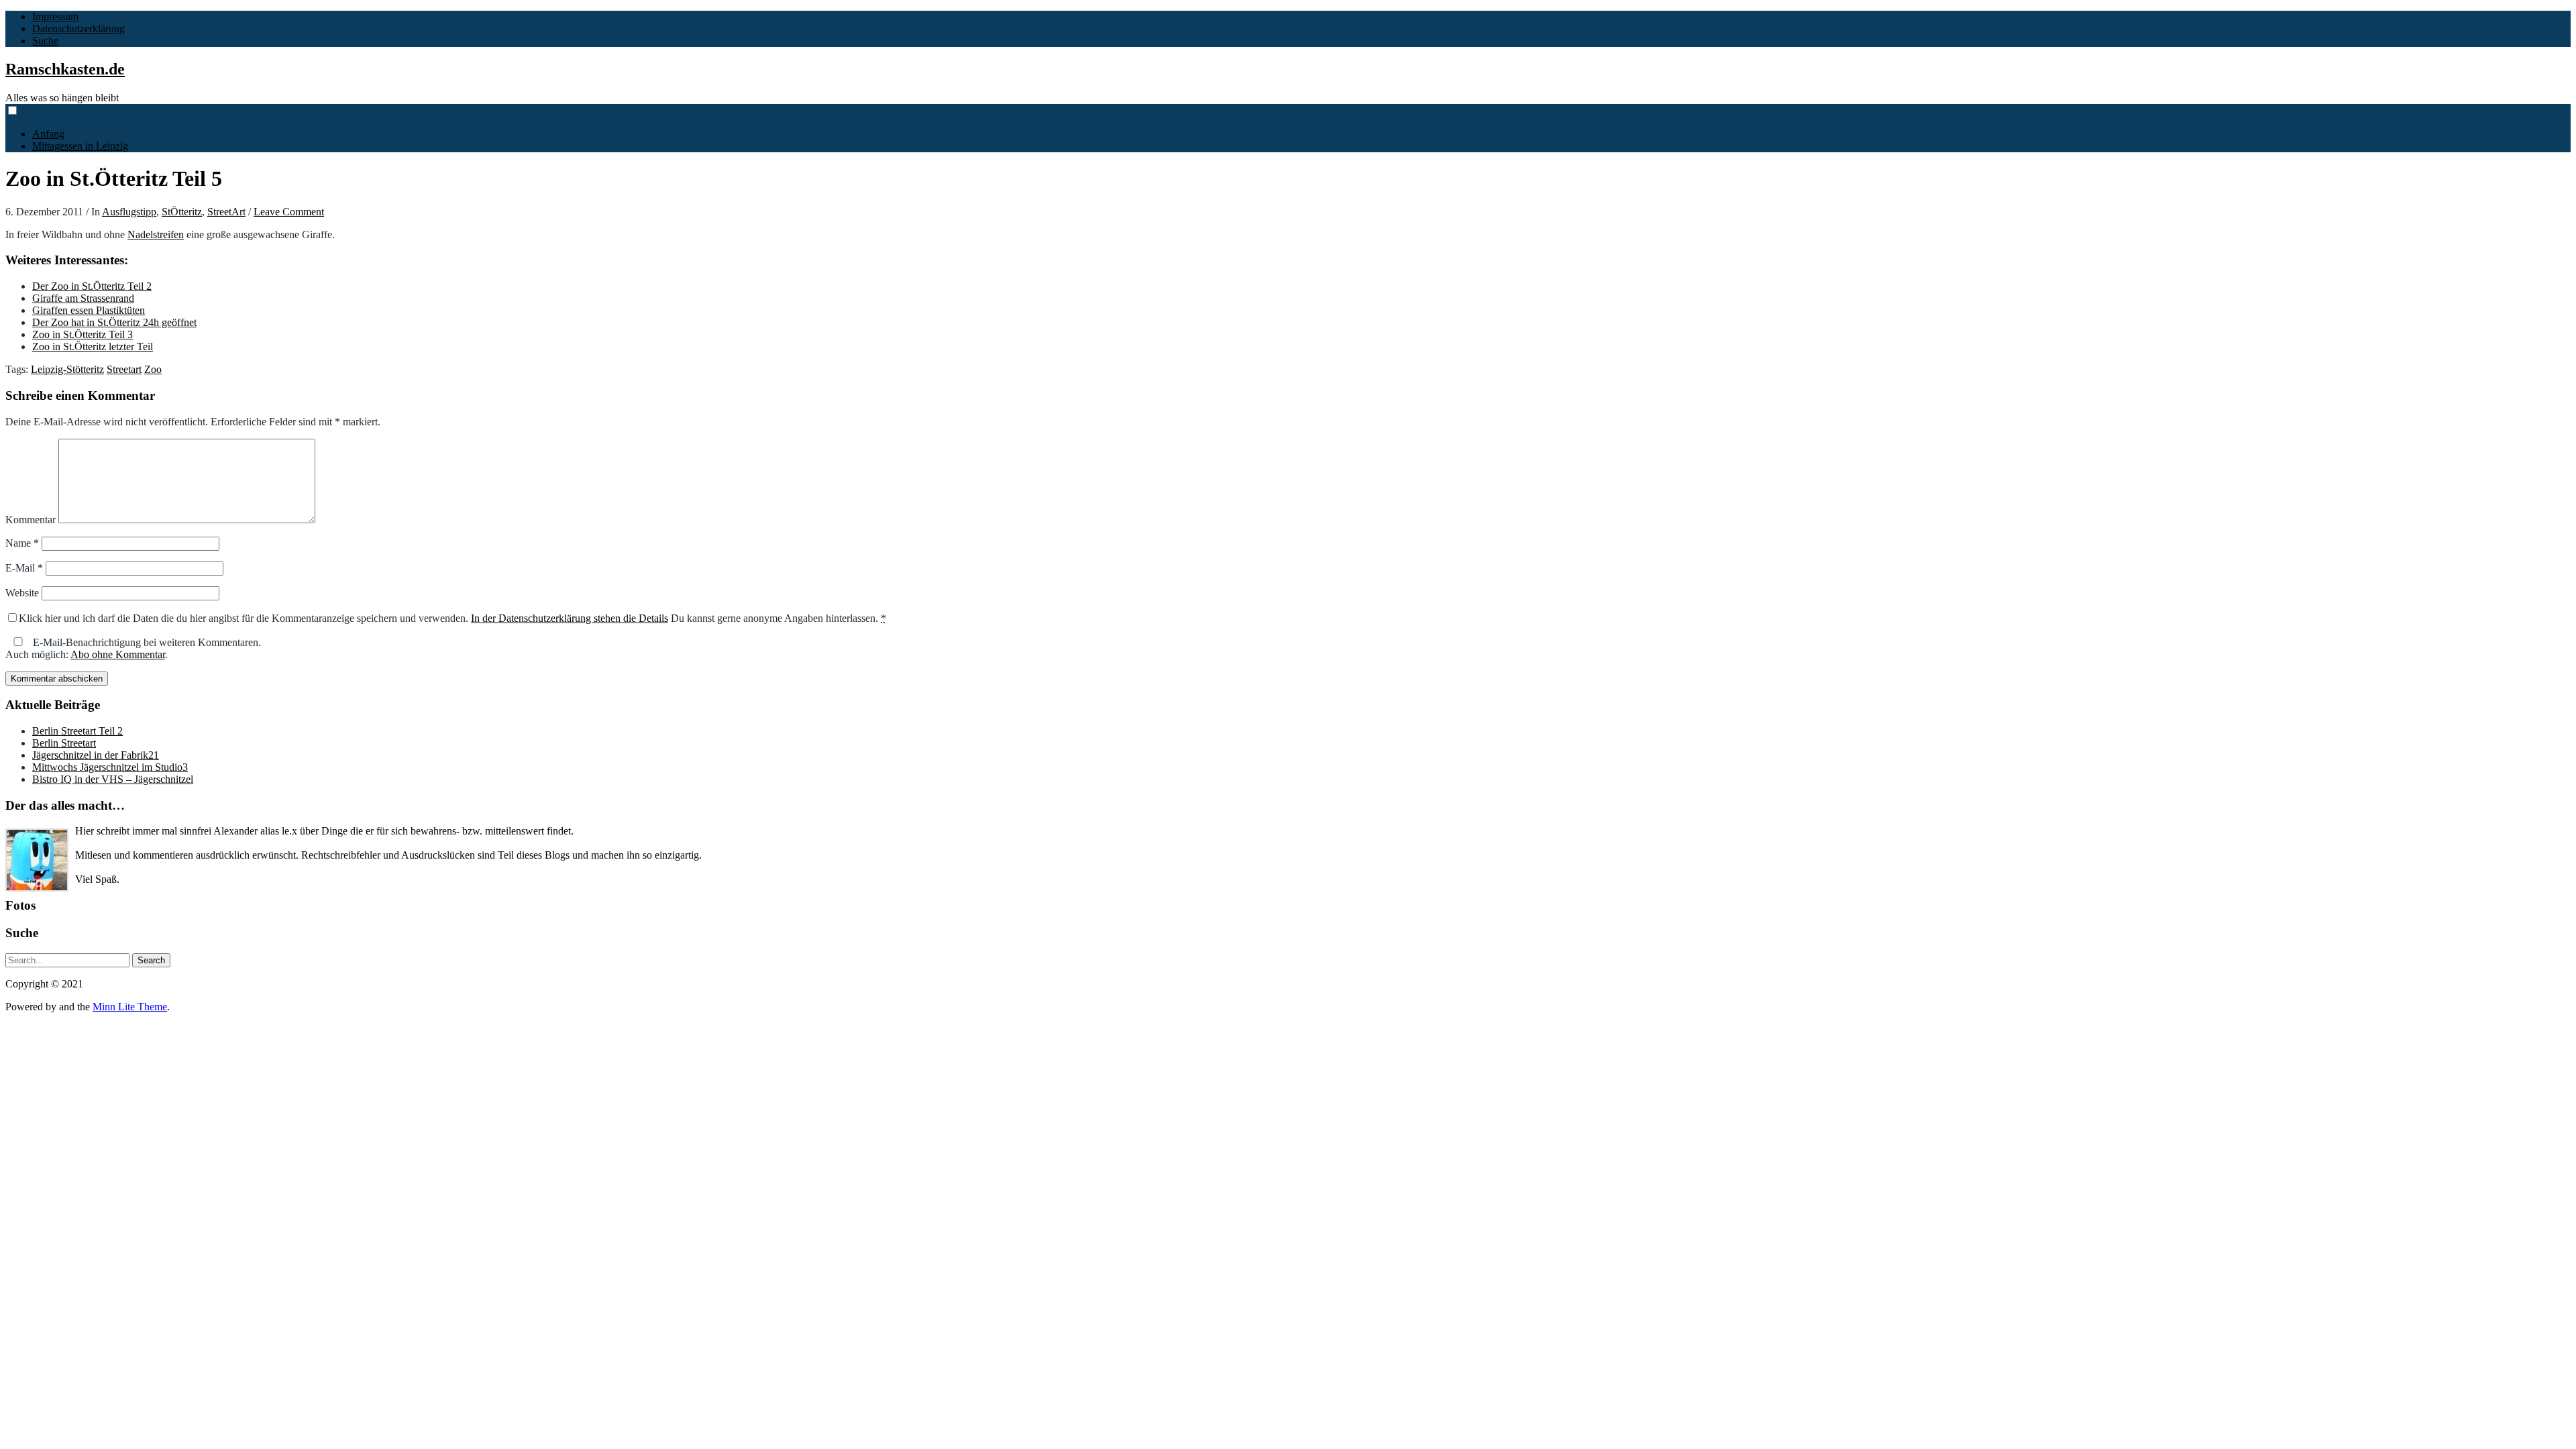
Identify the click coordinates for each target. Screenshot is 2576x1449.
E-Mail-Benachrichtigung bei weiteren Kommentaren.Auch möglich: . (133, 648)
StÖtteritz (182, 212)
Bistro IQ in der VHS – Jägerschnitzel (113, 779)
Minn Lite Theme (130, 1007)
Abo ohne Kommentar (118, 654)
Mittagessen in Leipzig (80, 146)
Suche (45, 41)
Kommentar (31, 520)
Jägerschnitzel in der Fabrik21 (96, 755)
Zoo (153, 369)
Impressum (55, 16)
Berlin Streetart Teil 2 (77, 731)
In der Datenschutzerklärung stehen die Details (570, 618)
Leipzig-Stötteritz (67, 369)
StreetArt (226, 212)
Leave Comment (289, 212)
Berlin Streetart (64, 743)
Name (22, 543)
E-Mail (24, 568)
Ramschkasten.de (65, 69)
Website (22, 593)
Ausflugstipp (129, 212)
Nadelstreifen (156, 234)
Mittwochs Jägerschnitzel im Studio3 (110, 767)
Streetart (124, 369)
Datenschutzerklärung (78, 29)
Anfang (48, 134)
